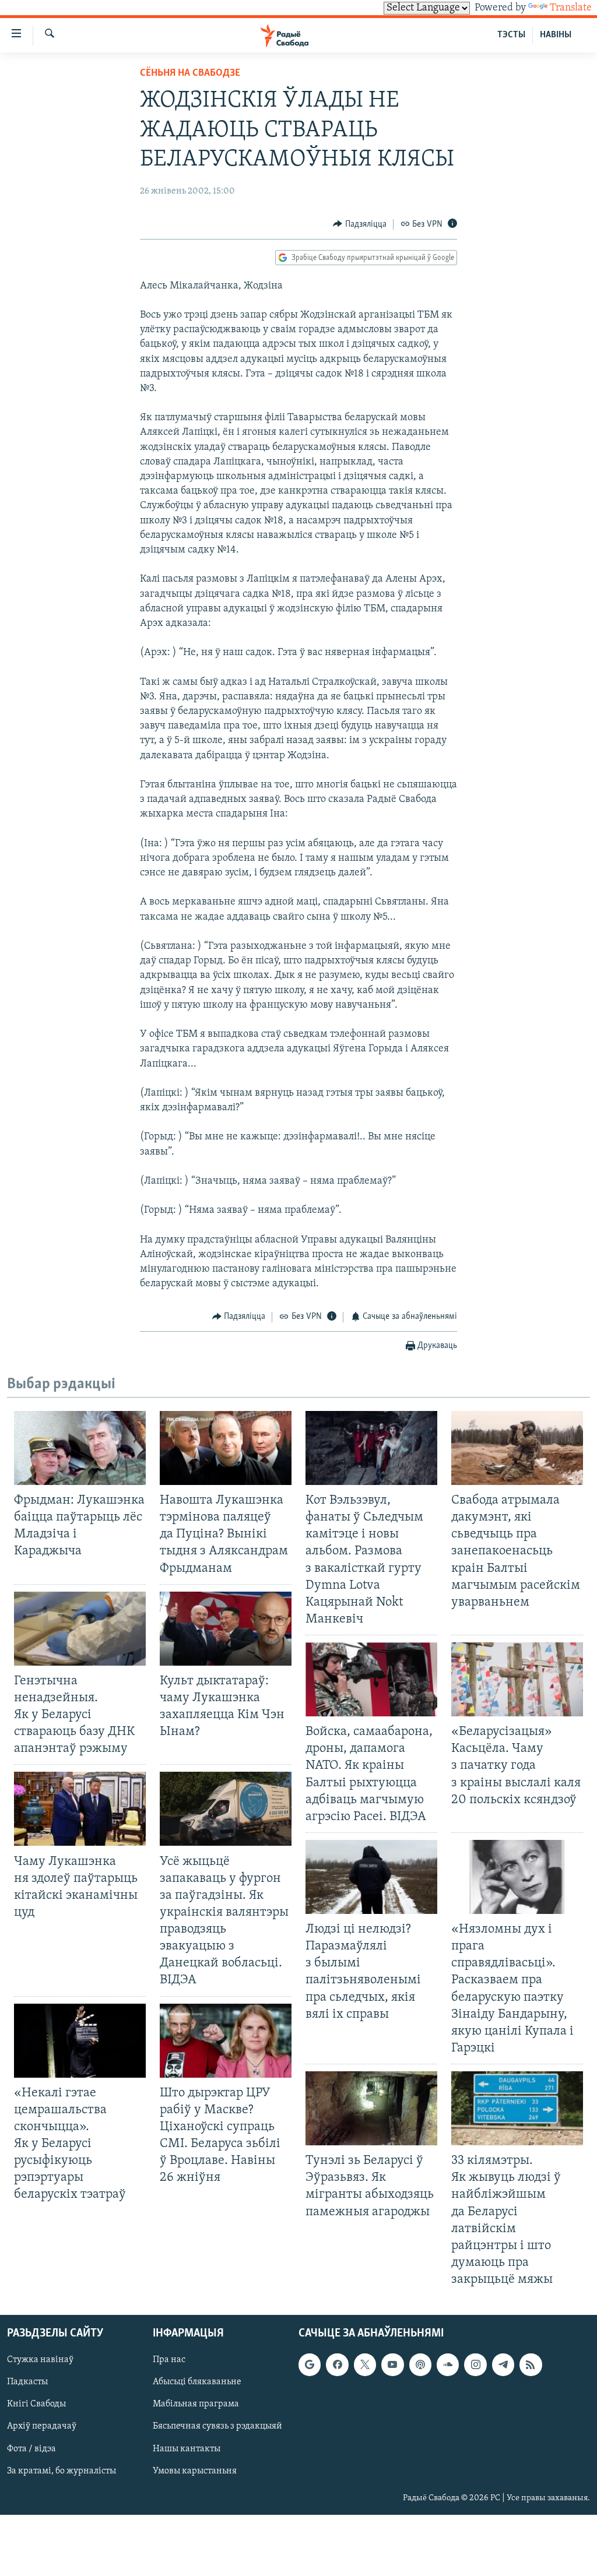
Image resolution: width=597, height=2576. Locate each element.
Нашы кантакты (187, 2449)
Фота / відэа (31, 2449)
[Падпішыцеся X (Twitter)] (365, 2365)
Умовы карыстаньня (195, 2471)
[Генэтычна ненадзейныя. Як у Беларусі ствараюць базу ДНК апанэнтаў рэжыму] (80, 1629)
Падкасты (27, 2383)
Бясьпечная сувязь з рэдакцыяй (217, 2427)
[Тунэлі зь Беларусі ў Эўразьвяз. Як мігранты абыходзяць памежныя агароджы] (371, 2108)
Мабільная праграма (196, 2405)
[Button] (360, 224)
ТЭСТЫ (511, 35)
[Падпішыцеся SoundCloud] (448, 2365)
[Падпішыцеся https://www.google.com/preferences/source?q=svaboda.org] (310, 2365)
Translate (571, 8)
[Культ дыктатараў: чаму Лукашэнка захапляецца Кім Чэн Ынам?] (226, 1629)
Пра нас (169, 2360)
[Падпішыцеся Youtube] (392, 2365)
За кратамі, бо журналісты (62, 2471)
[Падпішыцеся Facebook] (337, 2365)
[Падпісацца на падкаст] (420, 2365)
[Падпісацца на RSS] (531, 2365)
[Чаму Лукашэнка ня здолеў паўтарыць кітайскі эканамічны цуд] (80, 1809)
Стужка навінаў (40, 2360)
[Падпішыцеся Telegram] (503, 2365)
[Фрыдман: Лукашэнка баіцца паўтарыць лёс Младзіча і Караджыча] (80, 1448)
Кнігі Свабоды (36, 2405)
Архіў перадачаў (42, 2427)
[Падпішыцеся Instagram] (475, 2365)
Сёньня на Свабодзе (190, 73)
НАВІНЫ (556, 35)
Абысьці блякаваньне (197, 2383)
